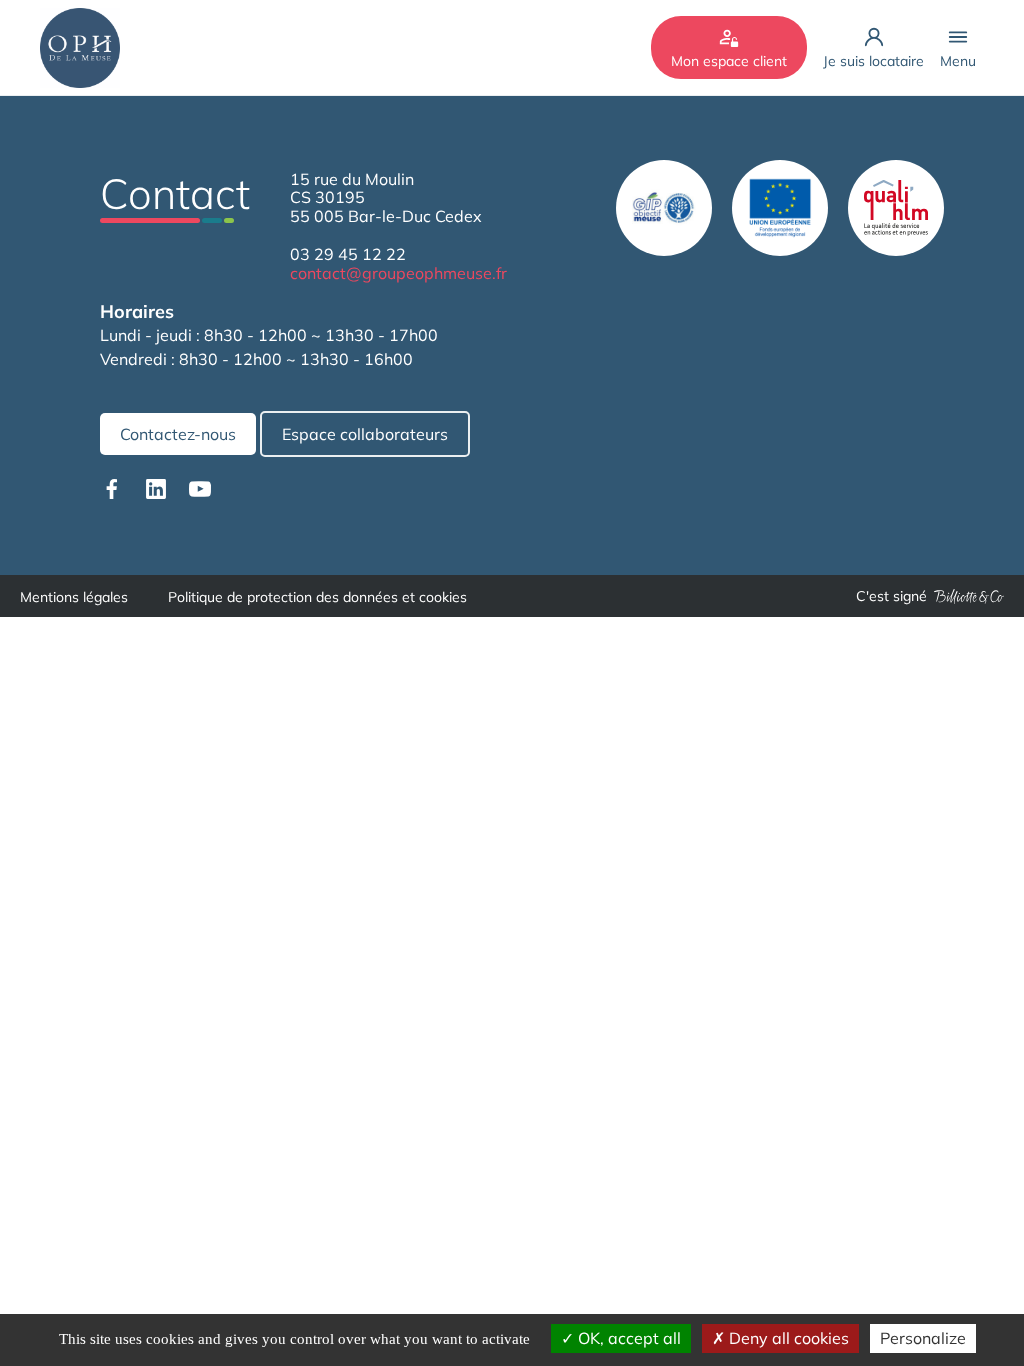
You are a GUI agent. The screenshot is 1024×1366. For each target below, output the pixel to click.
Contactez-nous (178, 434)
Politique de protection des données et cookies (317, 597)
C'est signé (891, 596)
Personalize (923, 1338)
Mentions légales (74, 597)
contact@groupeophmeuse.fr (398, 273)
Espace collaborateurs (365, 434)
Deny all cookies (787, 1338)
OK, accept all (627, 1338)
